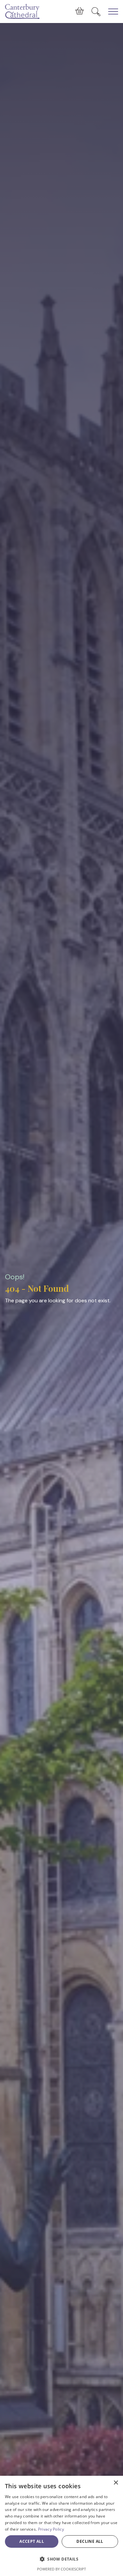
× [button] (116, 2483)
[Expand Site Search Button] (96, 12)
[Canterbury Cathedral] (23, 12)
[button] (61, 2559)
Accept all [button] (32, 2541)
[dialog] (61, 2526)
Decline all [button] (90, 2541)
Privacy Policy (51, 2529)
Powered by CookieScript (61, 2569)
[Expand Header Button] (113, 12)
